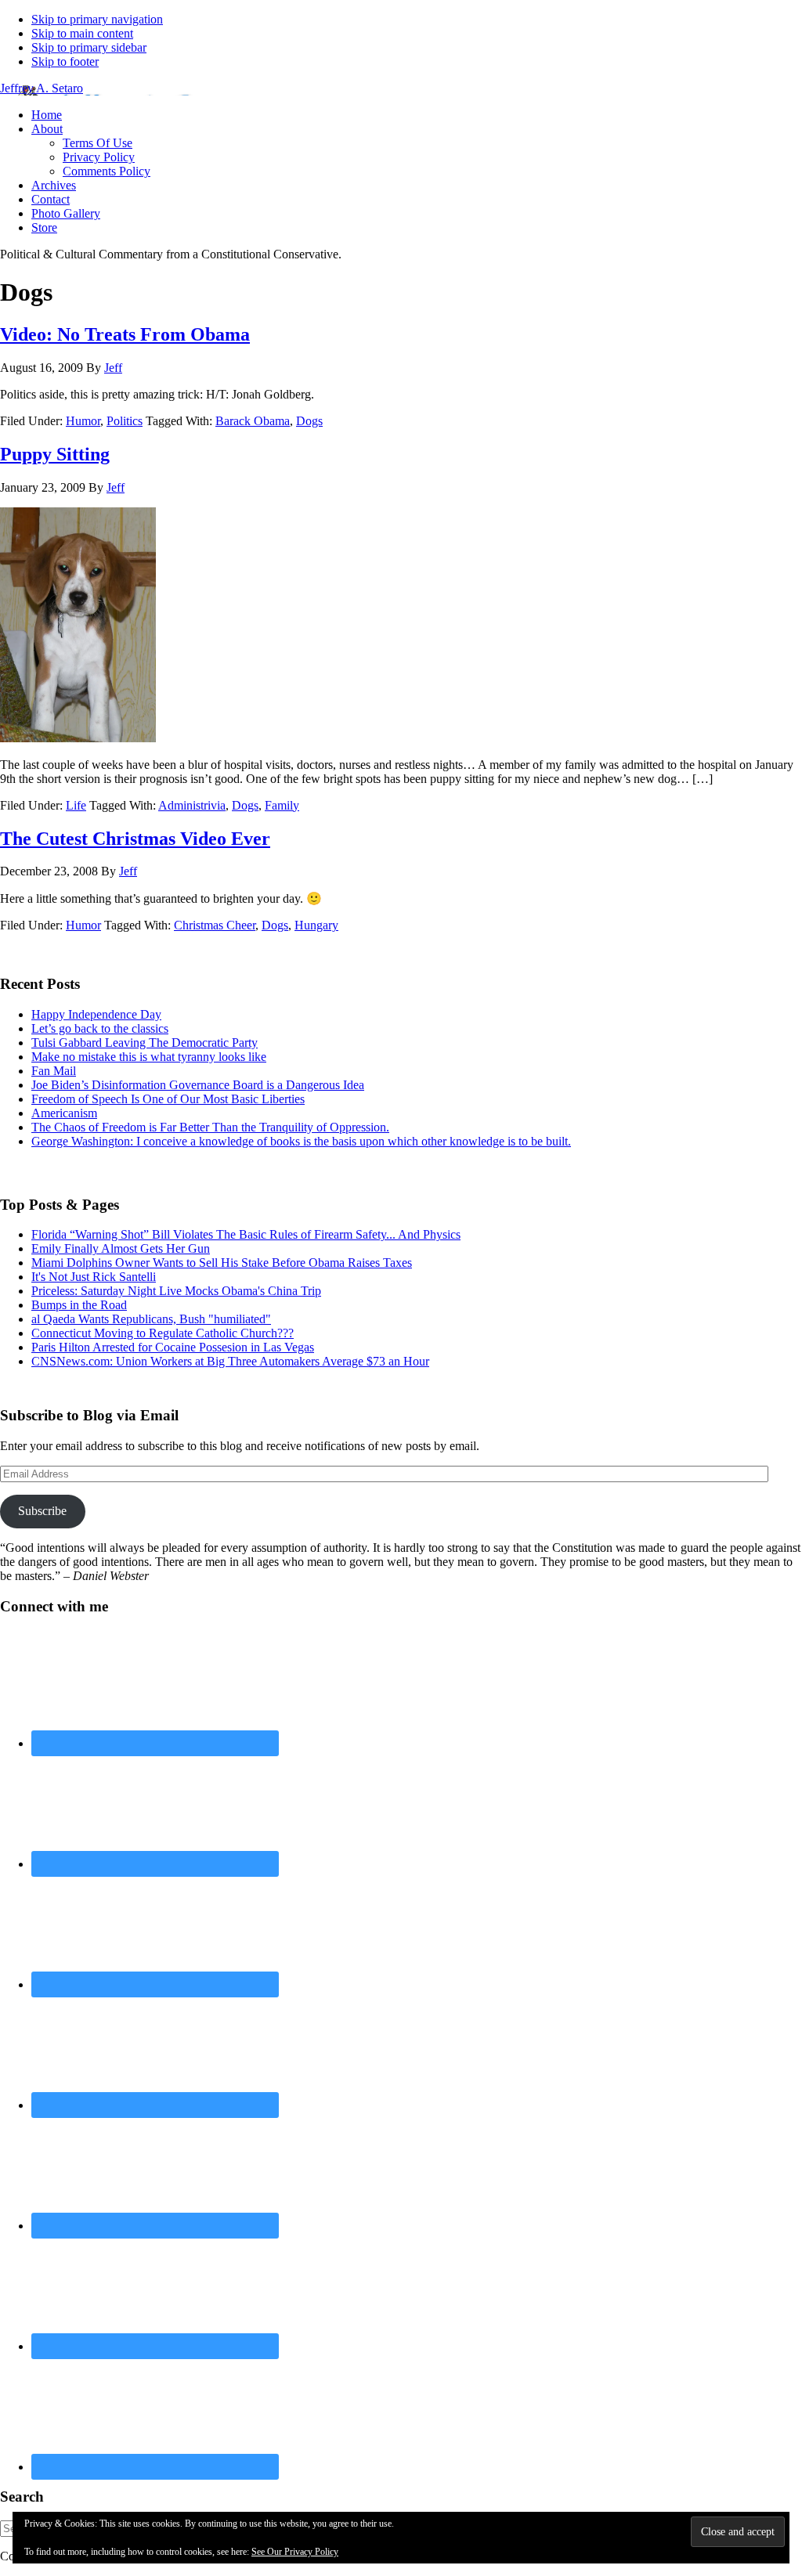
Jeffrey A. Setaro (42, 88)
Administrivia (192, 805)
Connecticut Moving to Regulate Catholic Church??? (163, 1333)
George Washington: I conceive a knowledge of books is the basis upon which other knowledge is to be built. (301, 1141)
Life (76, 805)
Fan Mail (54, 1071)
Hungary (316, 925)
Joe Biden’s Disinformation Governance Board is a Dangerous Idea (198, 1085)
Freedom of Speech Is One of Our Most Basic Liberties (168, 1099)
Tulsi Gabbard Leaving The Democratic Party (145, 1043)
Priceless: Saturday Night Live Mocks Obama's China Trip (176, 1291)
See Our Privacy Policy (295, 2552)
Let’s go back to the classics (100, 1028)
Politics (125, 421)
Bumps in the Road (79, 1305)
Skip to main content (82, 33)
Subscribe (42, 1511)
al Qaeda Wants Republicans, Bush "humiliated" (151, 1319)
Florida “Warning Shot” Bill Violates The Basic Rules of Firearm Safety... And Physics (246, 1234)
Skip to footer (65, 61)
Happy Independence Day (96, 1014)
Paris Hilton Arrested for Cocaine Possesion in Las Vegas (173, 1347)
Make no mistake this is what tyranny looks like (149, 1057)
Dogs (309, 421)
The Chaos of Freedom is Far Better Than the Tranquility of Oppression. (210, 1127)
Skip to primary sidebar (89, 47)
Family (282, 805)
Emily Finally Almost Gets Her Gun (121, 1248)
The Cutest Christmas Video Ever (135, 839)
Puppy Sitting (55, 454)
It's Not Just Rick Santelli (94, 1277)
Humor (83, 421)
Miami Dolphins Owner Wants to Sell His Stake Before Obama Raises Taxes (222, 1263)
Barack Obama (253, 421)
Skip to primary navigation (97, 19)
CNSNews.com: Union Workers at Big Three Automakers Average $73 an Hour (230, 1361)
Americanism (64, 1113)
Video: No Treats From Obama (125, 334)
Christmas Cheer (215, 925)
